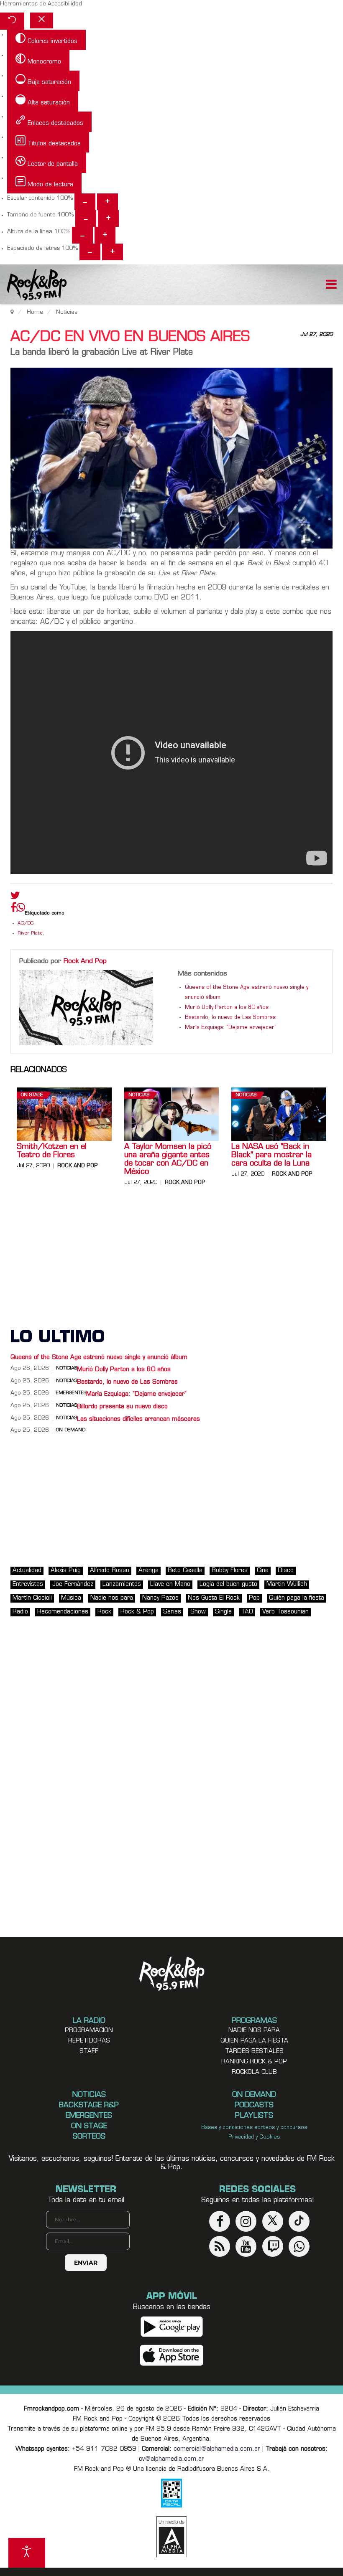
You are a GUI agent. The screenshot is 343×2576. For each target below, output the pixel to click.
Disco (286, 1571)
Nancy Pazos (160, 1598)
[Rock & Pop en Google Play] (172, 2327)
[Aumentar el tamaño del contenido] (108, 202)
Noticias (139, 1095)
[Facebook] (13, 909)
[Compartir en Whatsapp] (21, 908)
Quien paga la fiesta (254, 2041)
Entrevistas (28, 1584)
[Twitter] (15, 897)
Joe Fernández (73, 1584)
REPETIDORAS (89, 2041)
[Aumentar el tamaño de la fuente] (108, 218)
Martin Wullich (287, 1584)
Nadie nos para (112, 1598)
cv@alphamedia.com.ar (171, 2459)
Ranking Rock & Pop (254, 2062)
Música (71, 1598)
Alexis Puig (66, 1571)
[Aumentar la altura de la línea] (105, 235)
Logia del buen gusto (228, 1584)
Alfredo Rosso (110, 1571)
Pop (254, 1598)
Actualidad (27, 1571)
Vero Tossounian (285, 1612)
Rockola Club (254, 2072)
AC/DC (26, 923)
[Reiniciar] (12, 21)
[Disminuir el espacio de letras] (90, 252)
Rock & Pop (137, 1612)
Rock (104, 1612)
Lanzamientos (122, 1584)
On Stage (32, 1095)
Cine (263, 1571)
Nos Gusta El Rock (214, 1598)
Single (223, 1612)
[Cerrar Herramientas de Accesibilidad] (42, 20)
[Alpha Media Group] (171, 2537)
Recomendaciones (63, 1612)
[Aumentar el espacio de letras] (113, 252)
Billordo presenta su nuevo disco (122, 1407)
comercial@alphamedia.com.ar (217, 2449)
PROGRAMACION (89, 2031)
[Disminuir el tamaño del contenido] (85, 202)
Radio (20, 1612)
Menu (331, 285)
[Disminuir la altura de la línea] (82, 235)
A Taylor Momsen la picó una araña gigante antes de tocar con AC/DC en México (168, 1160)
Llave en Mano (170, 1584)
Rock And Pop (85, 961)
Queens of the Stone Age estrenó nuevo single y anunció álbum (99, 1358)
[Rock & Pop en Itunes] (172, 2356)
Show (198, 1612)
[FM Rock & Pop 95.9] (33, 286)
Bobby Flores (230, 1571)
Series (172, 1612)
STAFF (89, 2051)
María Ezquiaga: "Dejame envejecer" (231, 1028)
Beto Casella (185, 1571)
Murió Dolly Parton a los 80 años (227, 1008)
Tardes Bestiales (254, 2051)
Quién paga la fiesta (297, 1598)
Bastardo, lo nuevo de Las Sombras (230, 1018)
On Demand (71, 1430)
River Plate (30, 934)
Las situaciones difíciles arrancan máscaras (138, 1419)
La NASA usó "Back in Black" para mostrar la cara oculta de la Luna (271, 1156)
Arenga (148, 1571)
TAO (247, 1612)
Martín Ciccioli (32, 1598)
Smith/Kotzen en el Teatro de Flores (52, 1151)
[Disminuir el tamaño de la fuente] (86, 218)
